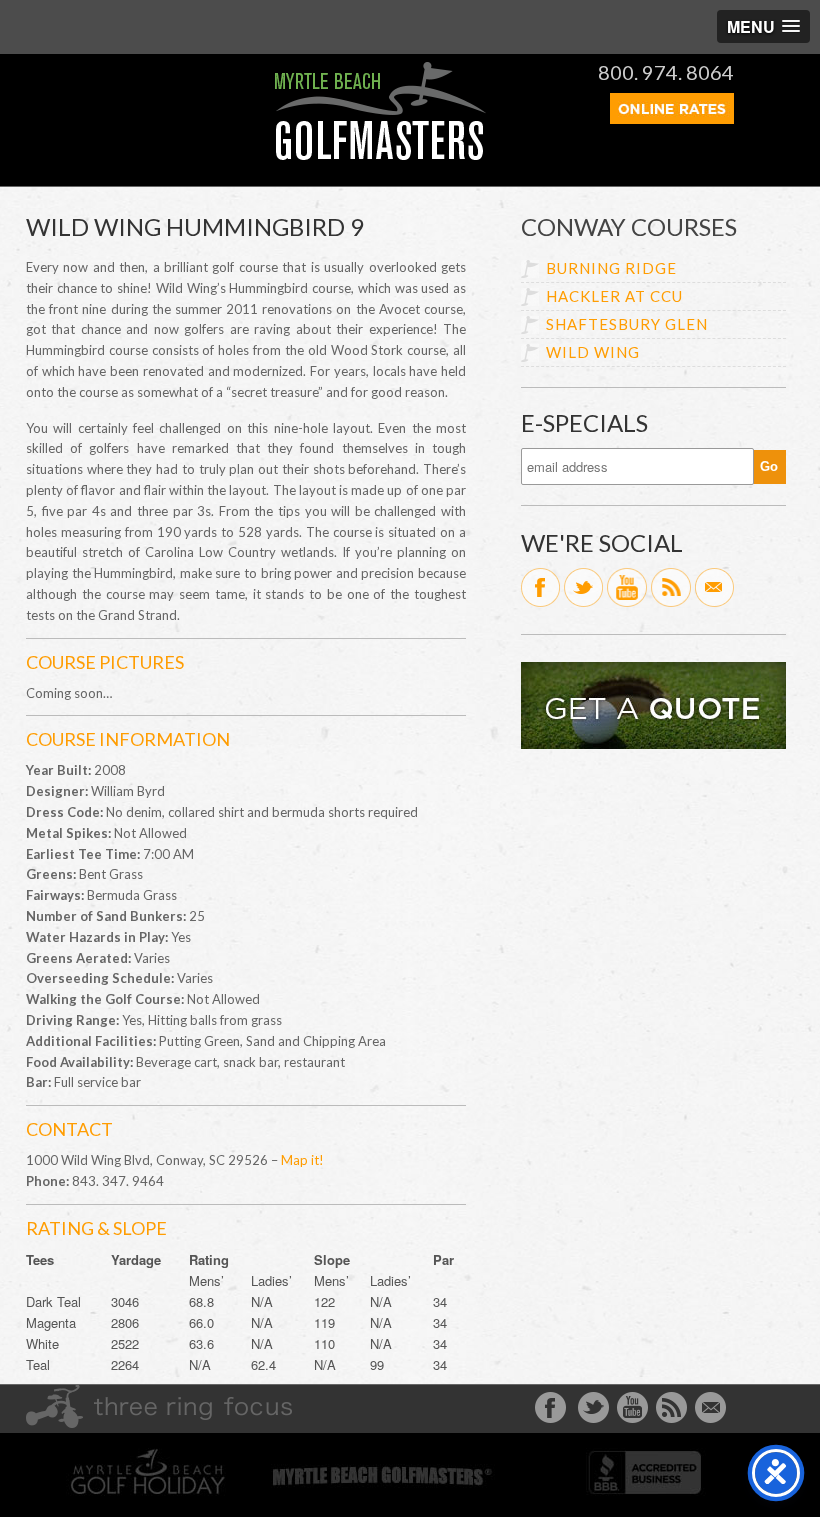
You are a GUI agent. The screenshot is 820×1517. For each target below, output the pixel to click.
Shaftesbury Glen (627, 324)
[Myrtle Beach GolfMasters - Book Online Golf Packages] (672, 118)
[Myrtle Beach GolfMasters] (380, 155)
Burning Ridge (611, 268)
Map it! (302, 1160)
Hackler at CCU (614, 296)
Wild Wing (593, 352)
